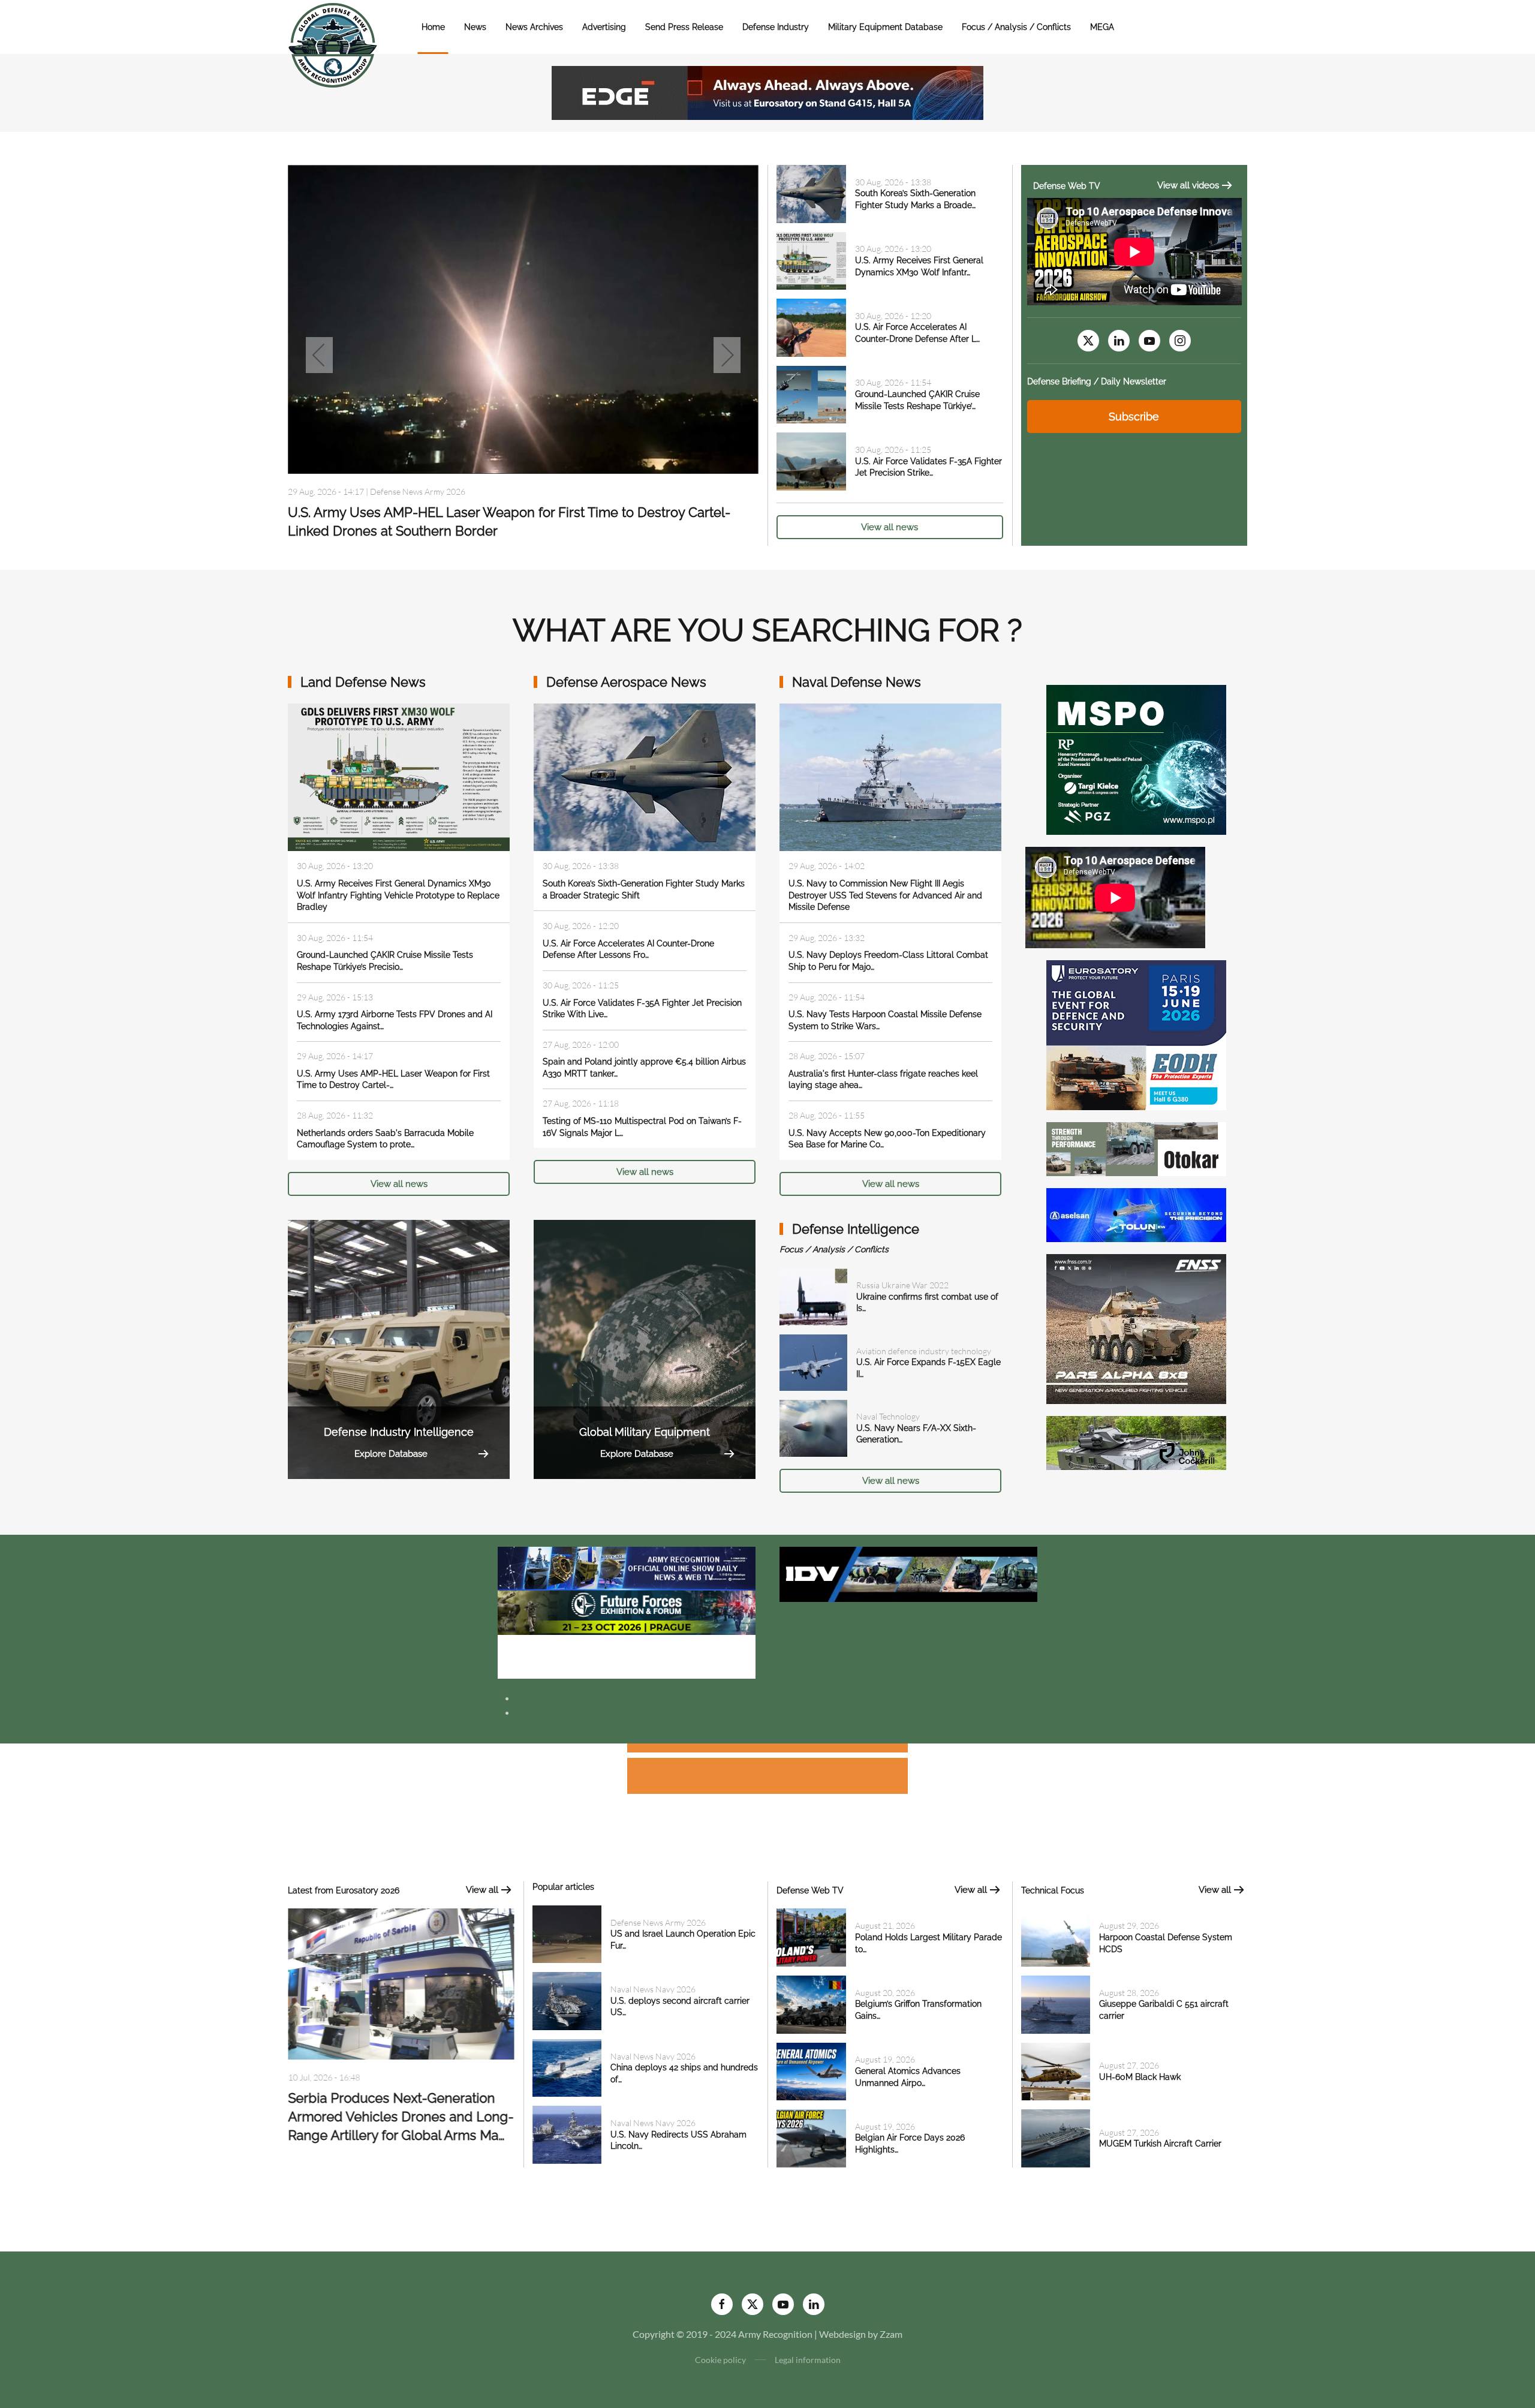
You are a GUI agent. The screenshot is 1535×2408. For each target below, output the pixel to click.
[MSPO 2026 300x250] (1136, 758)
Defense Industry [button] (776, 27)
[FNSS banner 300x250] (1136, 1328)
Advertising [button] (604, 27)
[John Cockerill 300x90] (1136, 1442)
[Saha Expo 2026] (627, 1567)
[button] (319, 355)
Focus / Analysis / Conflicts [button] (1016, 27)
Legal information (808, 2360)
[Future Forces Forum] (627, 1611)
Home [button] (433, 27)
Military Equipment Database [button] (885, 27)
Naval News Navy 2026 (413, 496)
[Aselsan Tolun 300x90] (1136, 1214)
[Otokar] (1136, 1148)
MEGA (1102, 27)
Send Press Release (684, 27)
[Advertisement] (767, 1750)
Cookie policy (720, 2360)
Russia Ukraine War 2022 (902, 1285)
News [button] (475, 27)
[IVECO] (908, 1573)
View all (482, 1890)
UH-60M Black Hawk (1140, 2077)
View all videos (1188, 185)
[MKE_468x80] (627, 1656)
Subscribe (1134, 417)
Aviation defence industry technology (924, 1351)
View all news (890, 527)
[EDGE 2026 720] (767, 91)
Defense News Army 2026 (658, 1923)
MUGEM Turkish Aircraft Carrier (1160, 2144)
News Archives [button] (534, 27)
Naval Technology (888, 1416)
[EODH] (1136, 1034)
